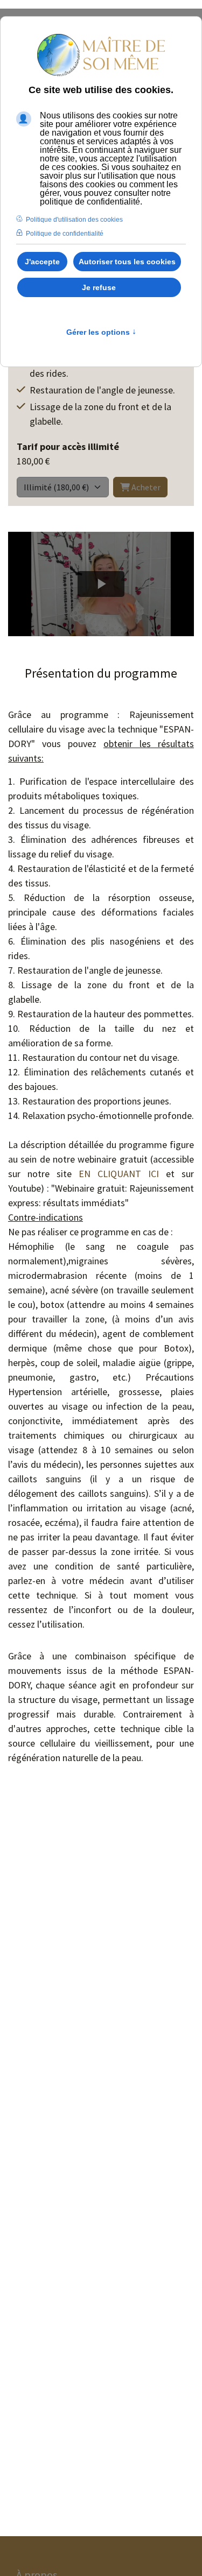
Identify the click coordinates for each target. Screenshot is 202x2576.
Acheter (145, 487)
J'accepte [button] (42, 262)
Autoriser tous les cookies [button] (127, 262)
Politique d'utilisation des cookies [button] (74, 220)
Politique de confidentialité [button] (65, 234)
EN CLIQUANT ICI (119, 1174)
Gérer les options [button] (101, 332)
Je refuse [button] (99, 287)
